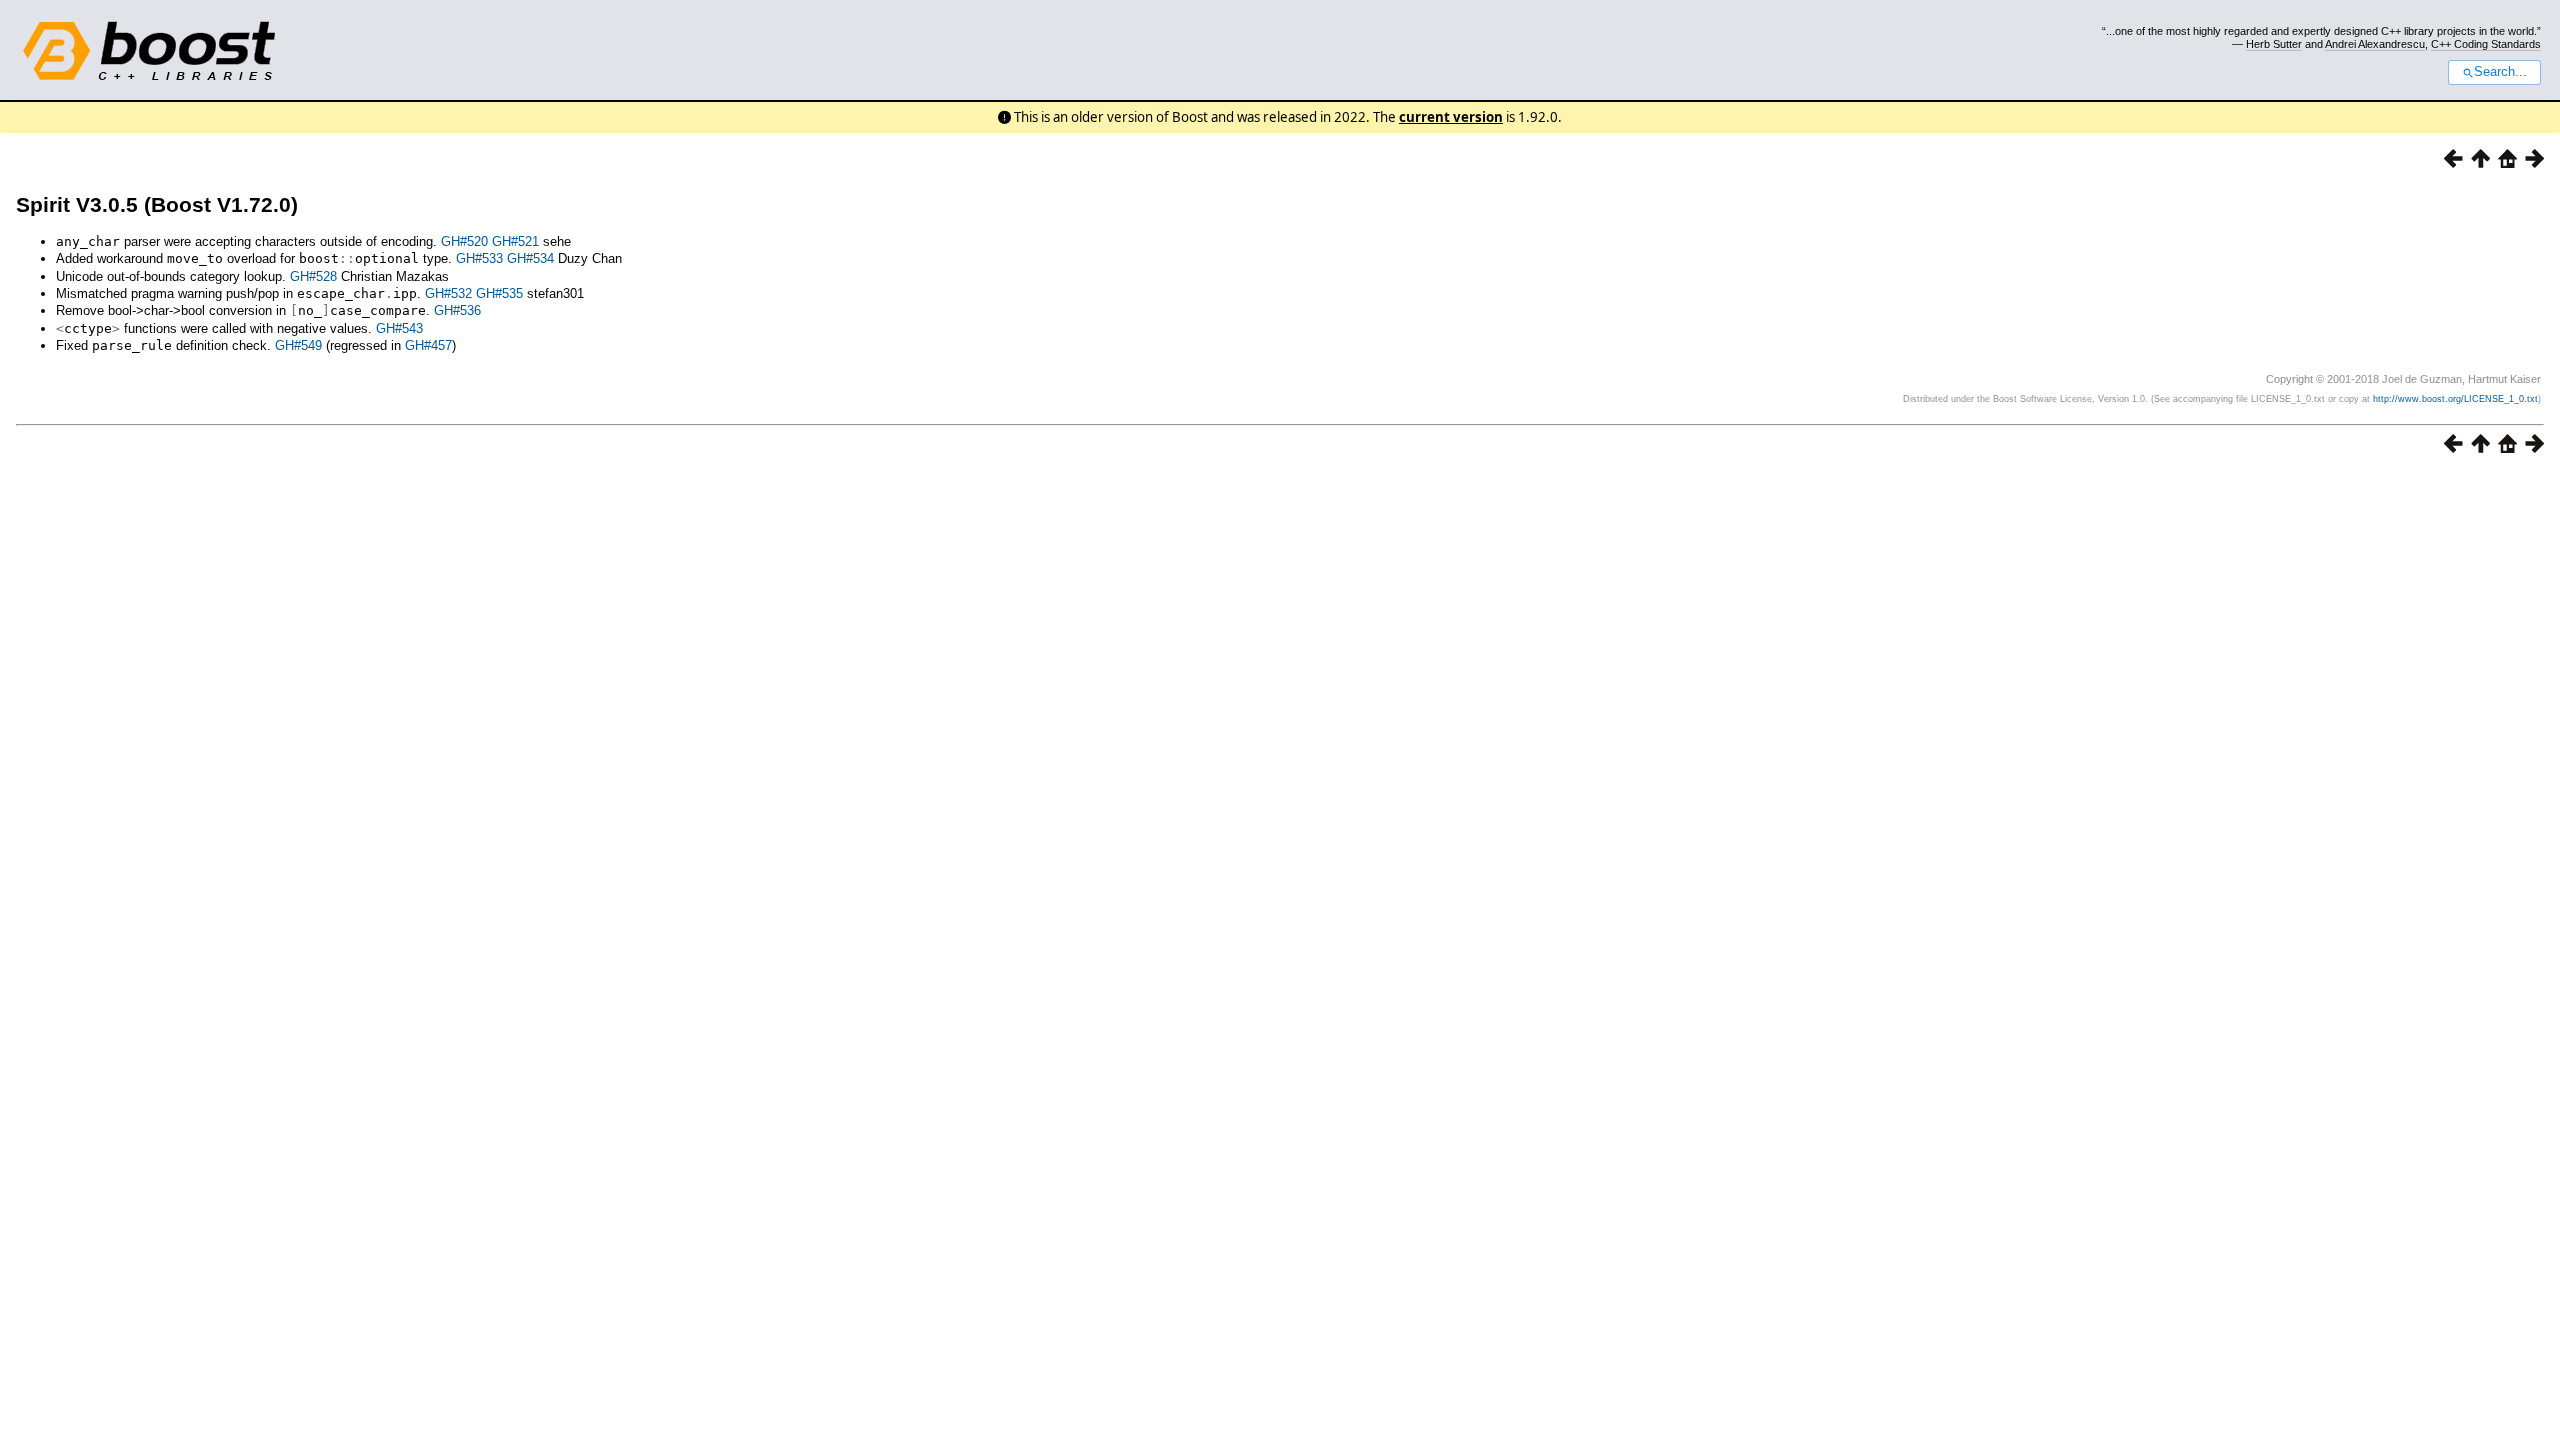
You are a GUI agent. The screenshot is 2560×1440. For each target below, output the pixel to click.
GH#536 (457, 310)
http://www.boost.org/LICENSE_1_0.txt (2455, 399)
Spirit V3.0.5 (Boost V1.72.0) (157, 204)
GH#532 (448, 293)
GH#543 (399, 328)
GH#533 (479, 258)
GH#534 (530, 258)
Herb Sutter (2274, 44)
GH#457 (428, 345)
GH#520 (464, 241)
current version (1451, 117)
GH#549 (298, 345)
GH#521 (515, 241)
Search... (2500, 72)
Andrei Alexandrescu (2375, 44)
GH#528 (313, 276)
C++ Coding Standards (2486, 44)
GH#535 (499, 293)
